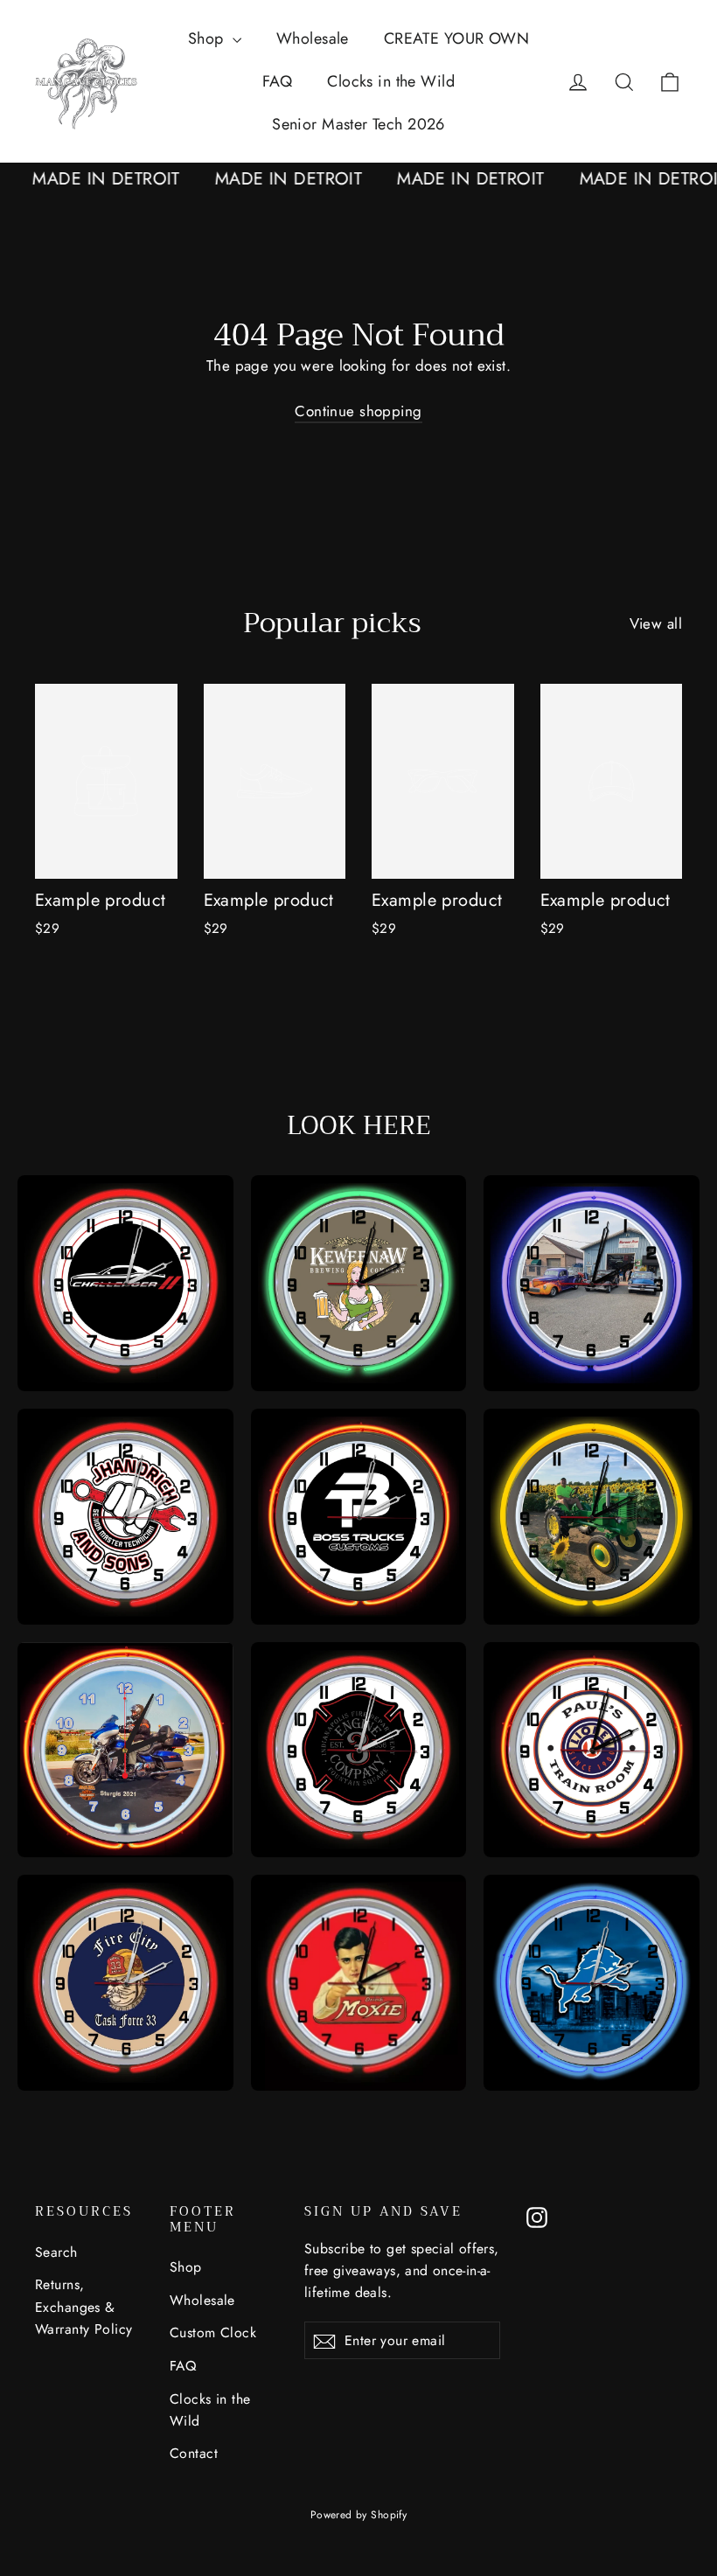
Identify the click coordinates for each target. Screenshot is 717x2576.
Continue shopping (358, 411)
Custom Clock (213, 2332)
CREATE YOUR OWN (456, 38)
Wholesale (313, 38)
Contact (194, 2453)
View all (656, 623)
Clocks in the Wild (391, 81)
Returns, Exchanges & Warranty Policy (84, 2307)
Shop (208, 38)
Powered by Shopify (359, 2515)
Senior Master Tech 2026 (358, 124)
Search (56, 2252)
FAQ (277, 81)
